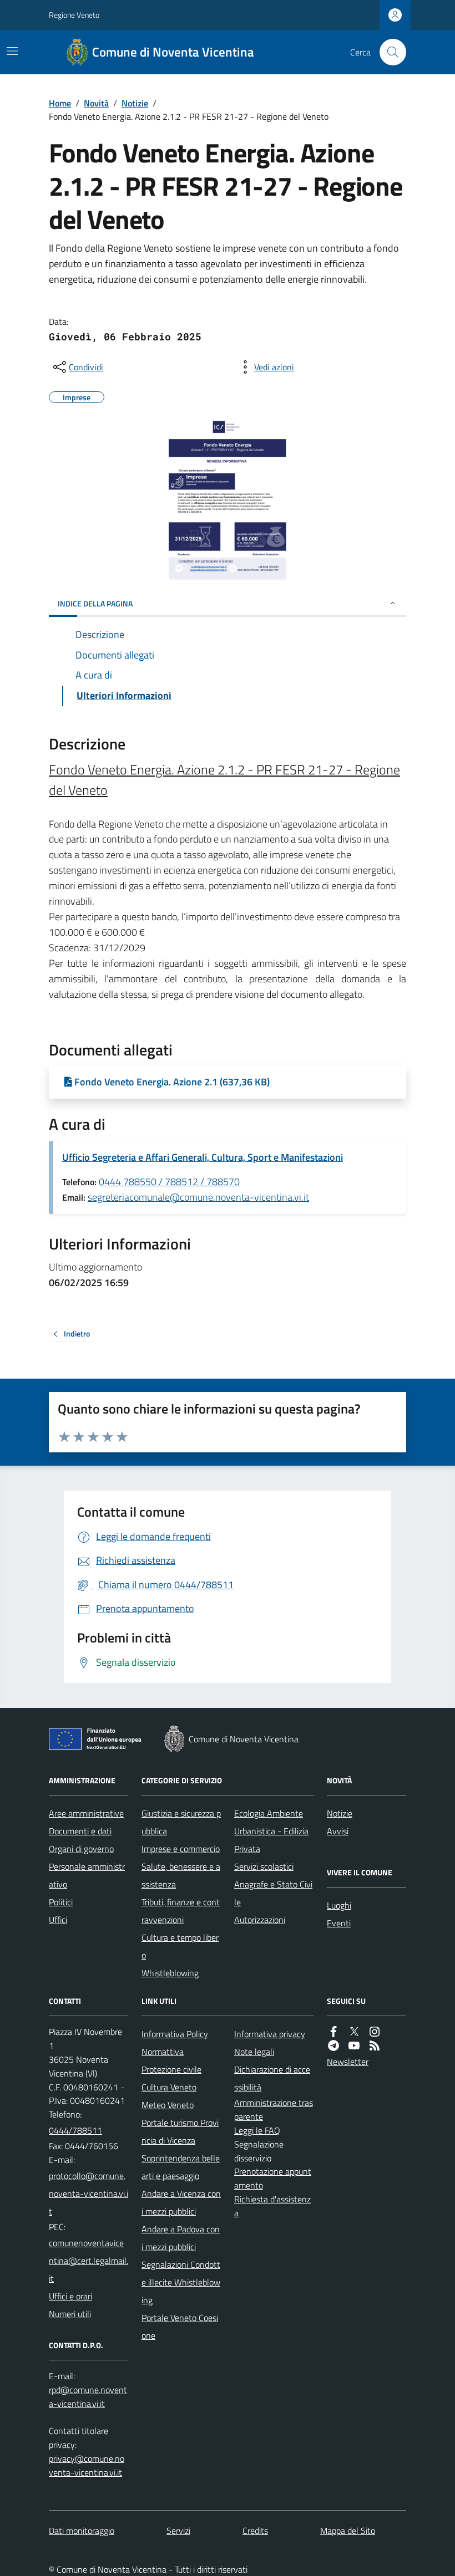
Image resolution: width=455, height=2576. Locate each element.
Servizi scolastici (264, 1866)
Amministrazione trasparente (274, 2110)
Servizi (178, 2531)
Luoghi (339, 1905)
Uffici (58, 1920)
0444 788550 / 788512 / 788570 (169, 1182)
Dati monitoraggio (82, 2531)
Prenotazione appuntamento (273, 2178)
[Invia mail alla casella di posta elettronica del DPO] (89, 2397)
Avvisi (338, 1831)
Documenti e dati (80, 1831)
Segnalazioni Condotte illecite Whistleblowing (181, 2282)
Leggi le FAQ (257, 2130)
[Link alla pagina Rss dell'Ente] (375, 2046)
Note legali (254, 2052)
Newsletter (348, 2062)
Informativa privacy (270, 2034)
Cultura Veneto (169, 2087)
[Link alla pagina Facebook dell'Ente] (333, 2032)
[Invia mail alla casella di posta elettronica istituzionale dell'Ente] (89, 2194)
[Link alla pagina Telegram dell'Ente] (333, 2046)
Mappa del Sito (348, 2531)
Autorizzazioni (260, 1920)
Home (60, 103)
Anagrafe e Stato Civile (273, 1893)
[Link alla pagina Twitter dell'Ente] (354, 2032)
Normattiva (163, 2052)
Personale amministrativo (87, 1875)
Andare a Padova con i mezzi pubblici (181, 2238)
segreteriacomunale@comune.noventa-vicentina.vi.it (198, 1197)
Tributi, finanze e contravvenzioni (181, 1911)
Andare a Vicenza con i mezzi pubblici (181, 2202)
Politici (61, 1902)
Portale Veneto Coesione (180, 2327)
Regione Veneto (74, 15)
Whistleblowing (170, 1973)
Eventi (339, 1923)
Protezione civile (171, 2069)
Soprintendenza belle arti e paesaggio (181, 2167)
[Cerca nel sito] (388, 52)
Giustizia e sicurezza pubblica (181, 1822)
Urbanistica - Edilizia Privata (271, 1840)
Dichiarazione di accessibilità (272, 2078)
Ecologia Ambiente (269, 1813)
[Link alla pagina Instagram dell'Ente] (375, 2032)
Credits (255, 2531)
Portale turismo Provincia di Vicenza (180, 2131)
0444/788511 (75, 2130)
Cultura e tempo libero (180, 1946)
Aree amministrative (86, 1813)
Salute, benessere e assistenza (181, 1875)
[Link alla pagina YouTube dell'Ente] (354, 2046)
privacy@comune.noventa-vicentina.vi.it (87, 2465)
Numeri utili (70, 2314)
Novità (96, 103)
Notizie (135, 103)
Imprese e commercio (181, 1849)
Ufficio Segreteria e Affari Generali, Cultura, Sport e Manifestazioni (203, 1157)
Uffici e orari (70, 2296)
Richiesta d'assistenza (272, 2206)
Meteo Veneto (168, 2105)
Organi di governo (81, 1849)
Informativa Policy (175, 2034)
